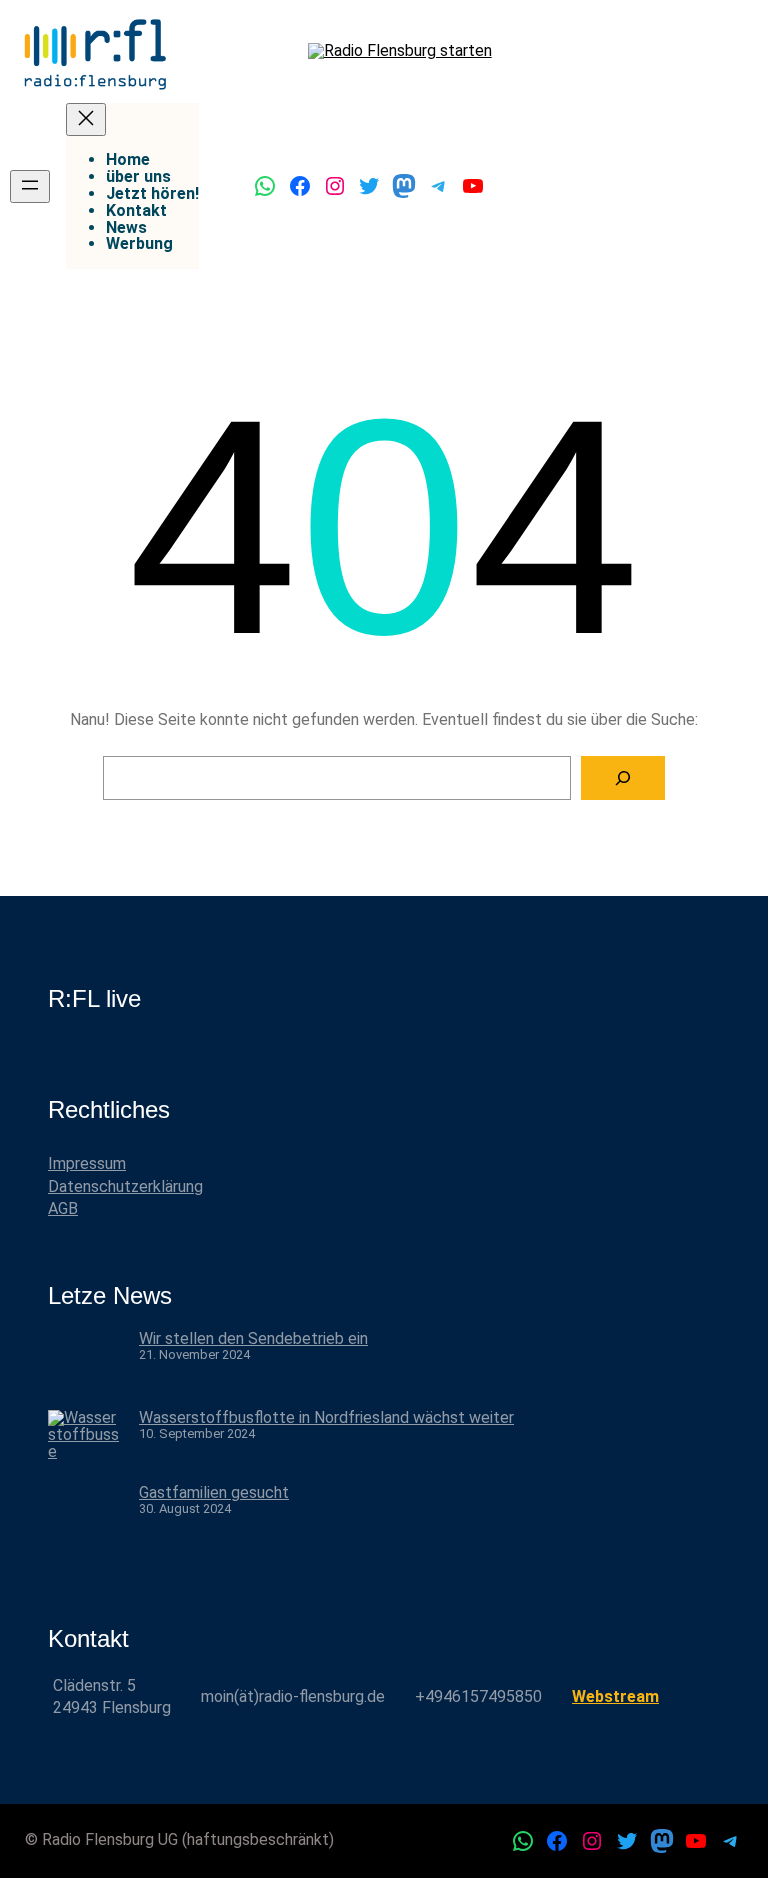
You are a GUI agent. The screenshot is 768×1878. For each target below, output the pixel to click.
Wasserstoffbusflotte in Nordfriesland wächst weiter (326, 1417)
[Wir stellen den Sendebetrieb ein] (85, 1370)
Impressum (87, 1163)
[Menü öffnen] (30, 186)
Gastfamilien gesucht (214, 1492)
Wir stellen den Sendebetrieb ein (253, 1338)
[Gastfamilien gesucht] (85, 1524)
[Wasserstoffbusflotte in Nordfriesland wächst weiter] (85, 1447)
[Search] (623, 778)
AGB (63, 1208)
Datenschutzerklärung (125, 1186)
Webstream (615, 1696)
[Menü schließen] (86, 119)
